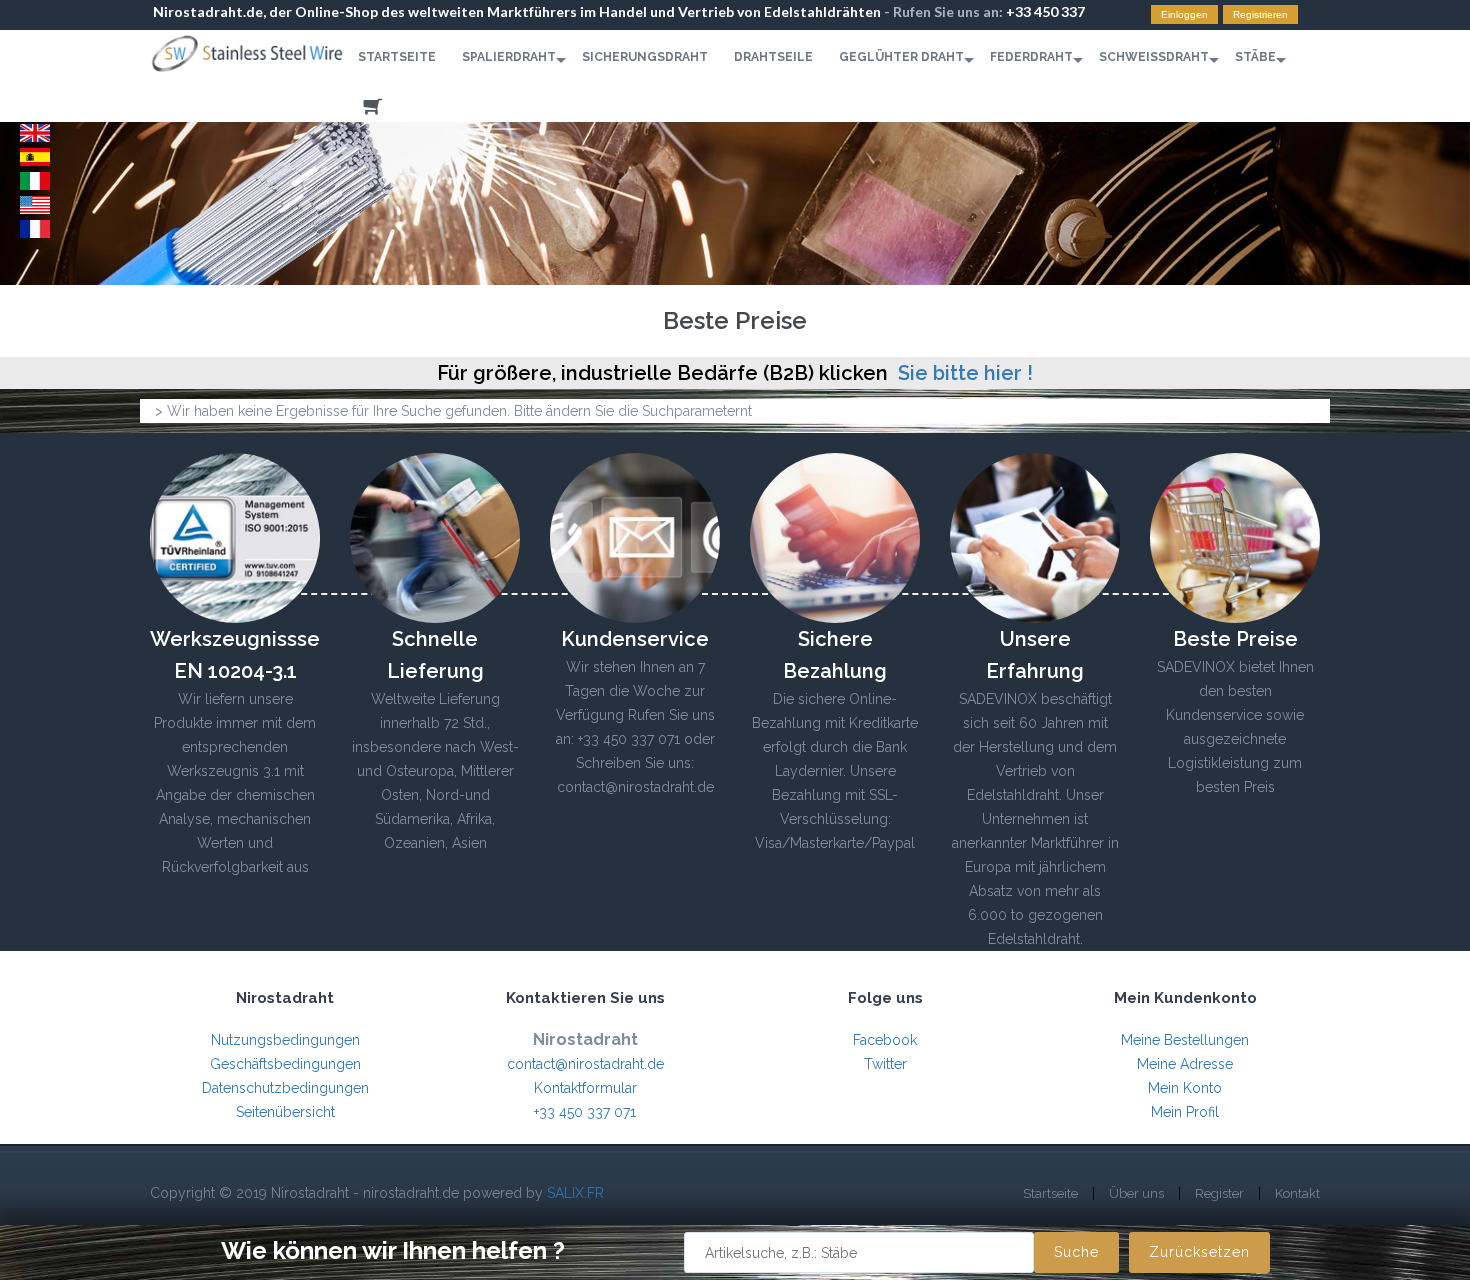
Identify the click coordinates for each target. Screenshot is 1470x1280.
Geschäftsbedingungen (285, 1064)
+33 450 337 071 (585, 1112)
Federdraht (1031, 57)
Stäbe (1255, 57)
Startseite (397, 57)
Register (1219, 1193)
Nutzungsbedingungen (285, 1040)
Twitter (885, 1064)
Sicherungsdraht (645, 57)
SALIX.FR (575, 1193)
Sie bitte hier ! (965, 373)
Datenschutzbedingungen (285, 1088)
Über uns (1136, 1193)
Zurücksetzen (1199, 1252)
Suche (1076, 1252)
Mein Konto (1185, 1088)
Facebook (885, 1040)
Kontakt (1297, 1193)
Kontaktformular (585, 1088)
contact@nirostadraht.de (585, 1064)
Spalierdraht (509, 57)
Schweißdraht (1154, 57)
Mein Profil (1185, 1112)
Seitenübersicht (285, 1112)
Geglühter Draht (901, 57)
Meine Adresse (1185, 1064)
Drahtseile (773, 57)
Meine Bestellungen (1185, 1040)
